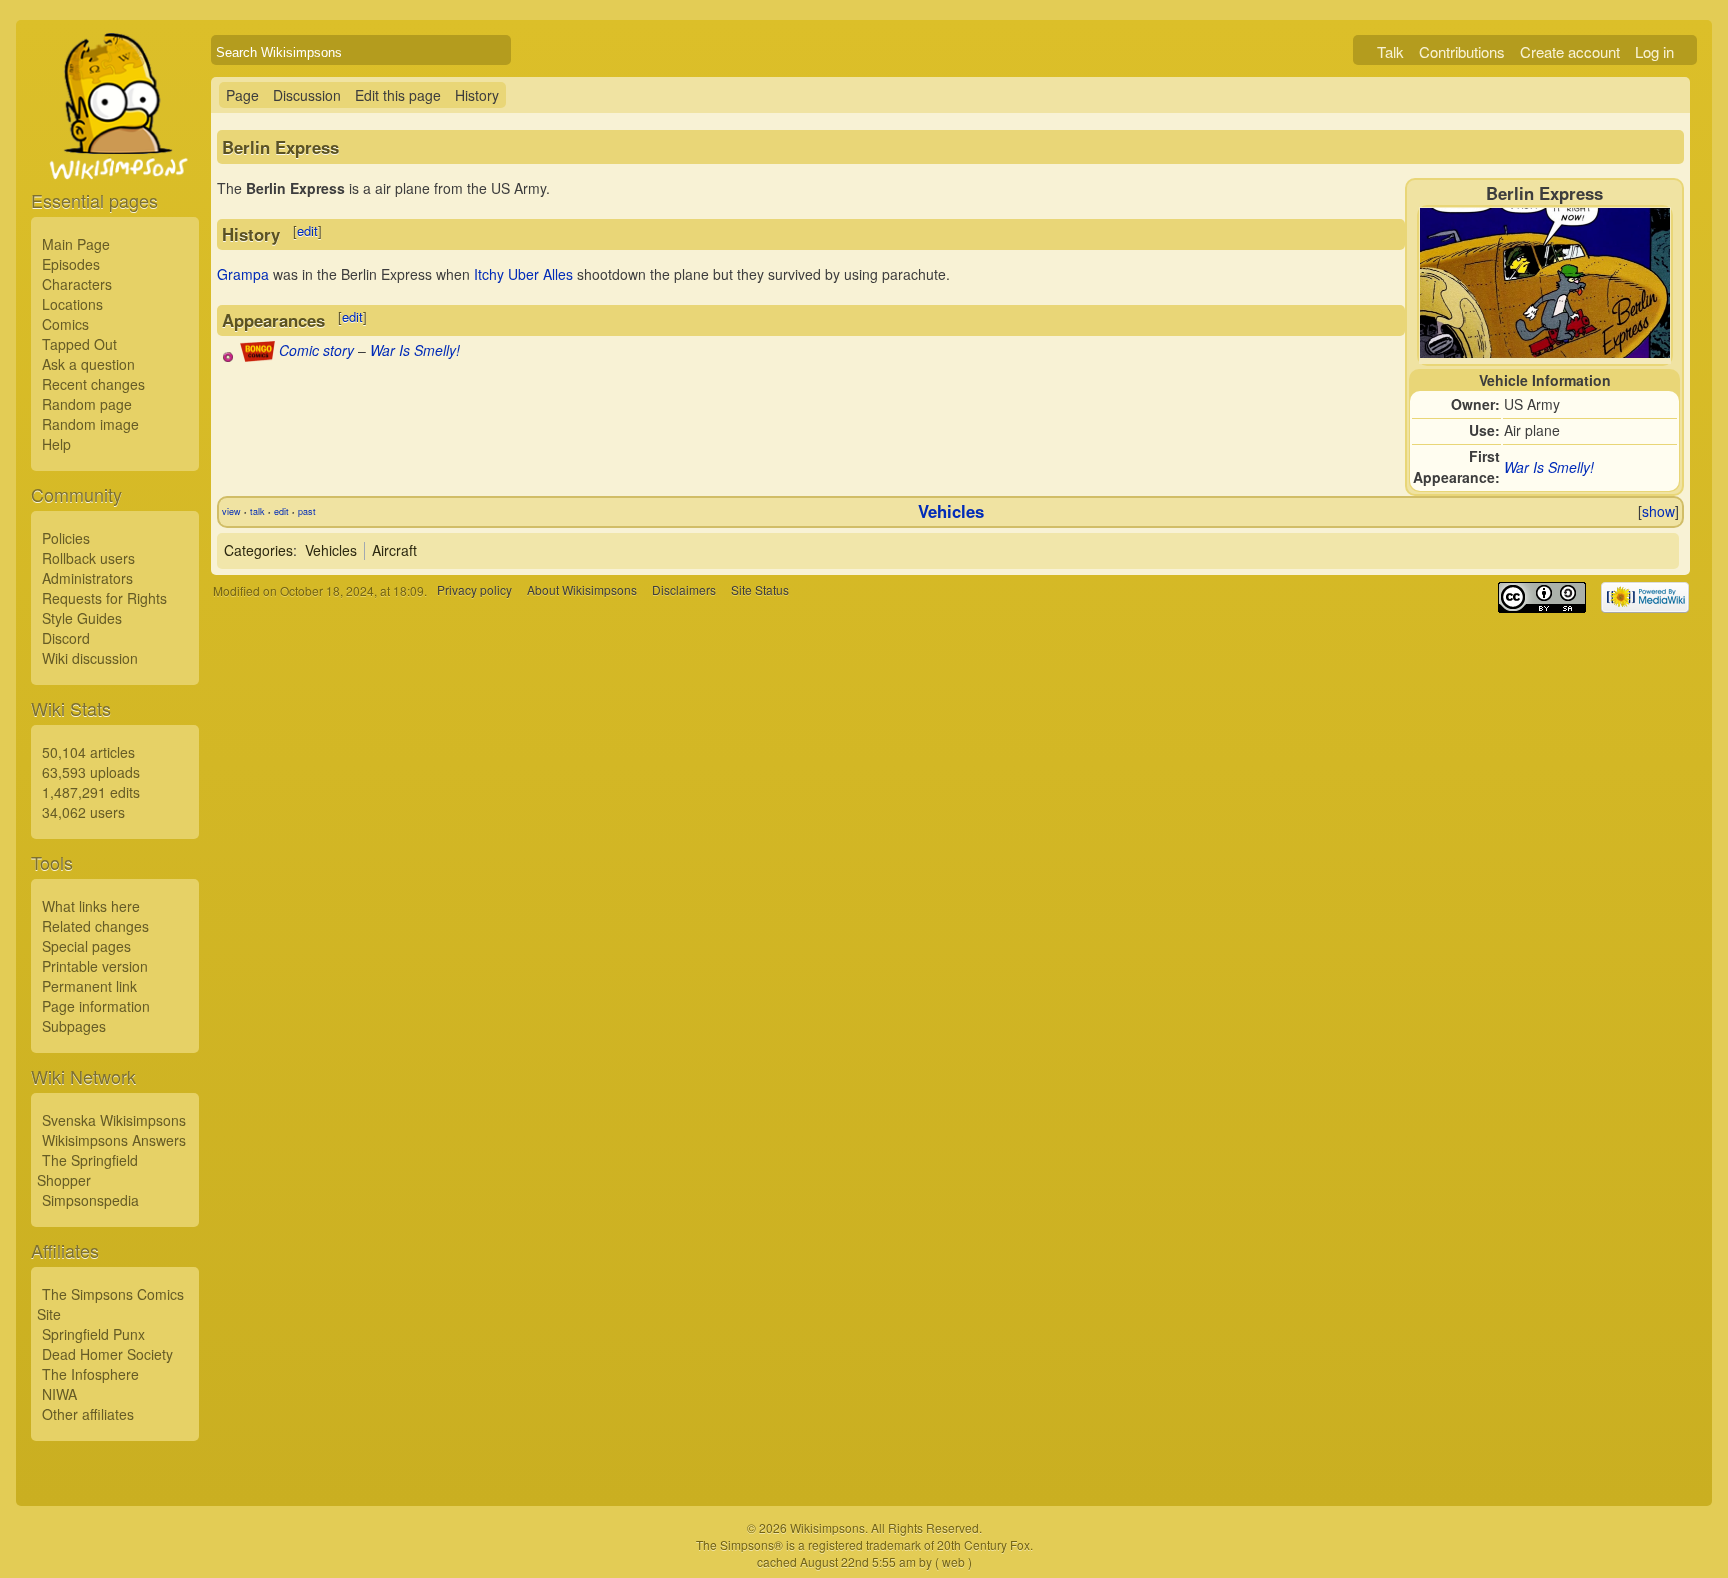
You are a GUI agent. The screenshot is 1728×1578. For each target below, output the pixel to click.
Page (242, 95)
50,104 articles (88, 752)
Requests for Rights (104, 598)
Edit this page (398, 95)
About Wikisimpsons (582, 590)
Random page (87, 404)
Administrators (87, 578)
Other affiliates (88, 1414)
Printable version (95, 966)
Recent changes (93, 384)
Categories (258, 550)
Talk (1390, 51)
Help (56, 444)
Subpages (74, 1026)
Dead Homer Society (107, 1354)
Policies (66, 538)
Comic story (316, 350)
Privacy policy (474, 590)
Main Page (76, 244)
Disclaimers (684, 590)
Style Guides (82, 618)
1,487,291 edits (91, 792)
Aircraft (394, 550)
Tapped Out (79, 344)
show (1658, 511)
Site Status (760, 590)
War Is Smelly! (1549, 467)
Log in (1654, 51)
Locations (72, 304)
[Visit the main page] (115, 152)
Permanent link (89, 986)
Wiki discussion (90, 658)
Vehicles (951, 511)
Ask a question (88, 364)
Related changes (95, 926)
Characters (77, 284)
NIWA (59, 1394)
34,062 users (83, 812)
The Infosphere (90, 1374)
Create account (1570, 51)
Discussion (307, 95)
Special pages (86, 946)
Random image (90, 424)
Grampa (243, 274)
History (477, 95)
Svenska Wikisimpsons (114, 1120)
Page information (96, 1006)
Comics (65, 324)
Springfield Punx (93, 1334)
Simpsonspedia (90, 1200)
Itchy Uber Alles (523, 274)
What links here (91, 906)
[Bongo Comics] (257, 356)
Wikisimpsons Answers (114, 1140)
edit (307, 230)
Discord (66, 638)
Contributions (1462, 51)
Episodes (71, 264)
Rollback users (88, 558)
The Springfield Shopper (87, 1170)
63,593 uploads (91, 772)
